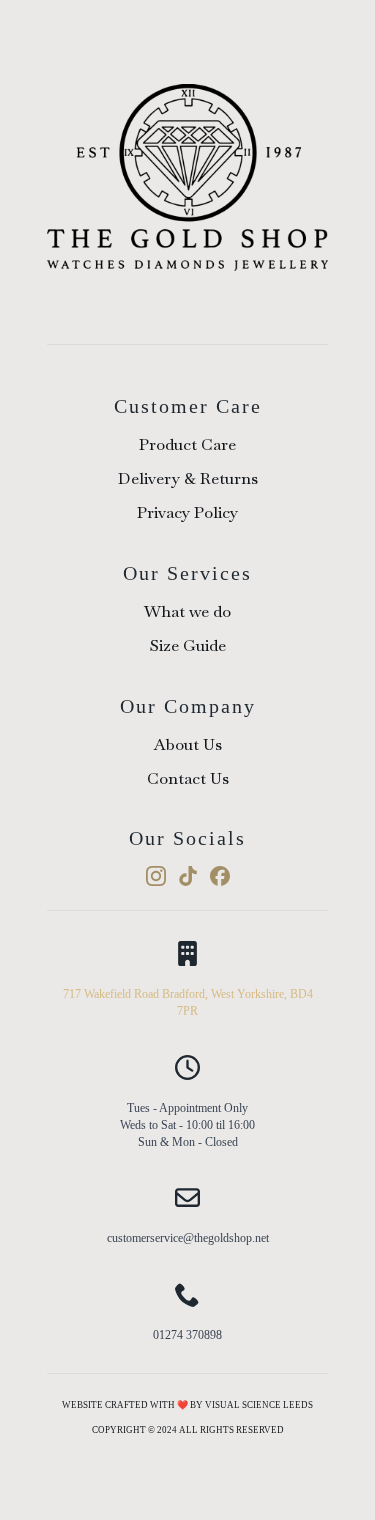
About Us (188, 744)
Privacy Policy (187, 512)
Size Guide (188, 645)
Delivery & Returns (188, 478)
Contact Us (188, 778)
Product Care (187, 444)
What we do (187, 611)
